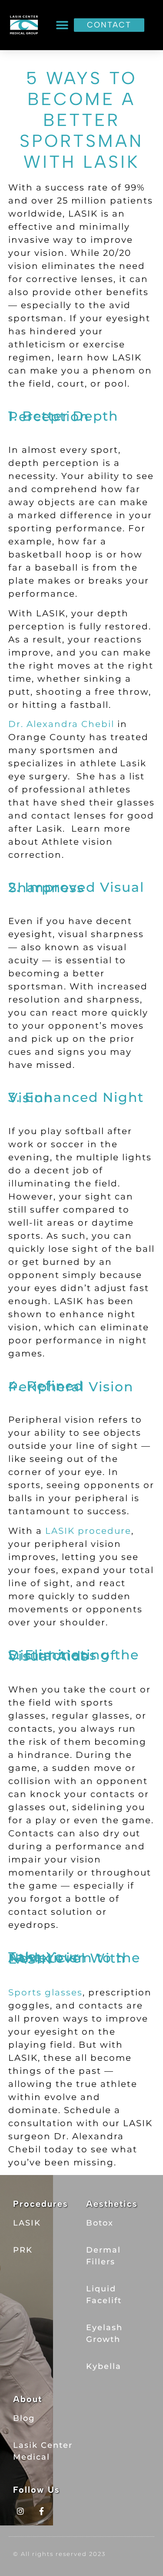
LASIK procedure (88, 1531)
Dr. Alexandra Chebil (61, 724)
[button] (62, 25)
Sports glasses (45, 1992)
